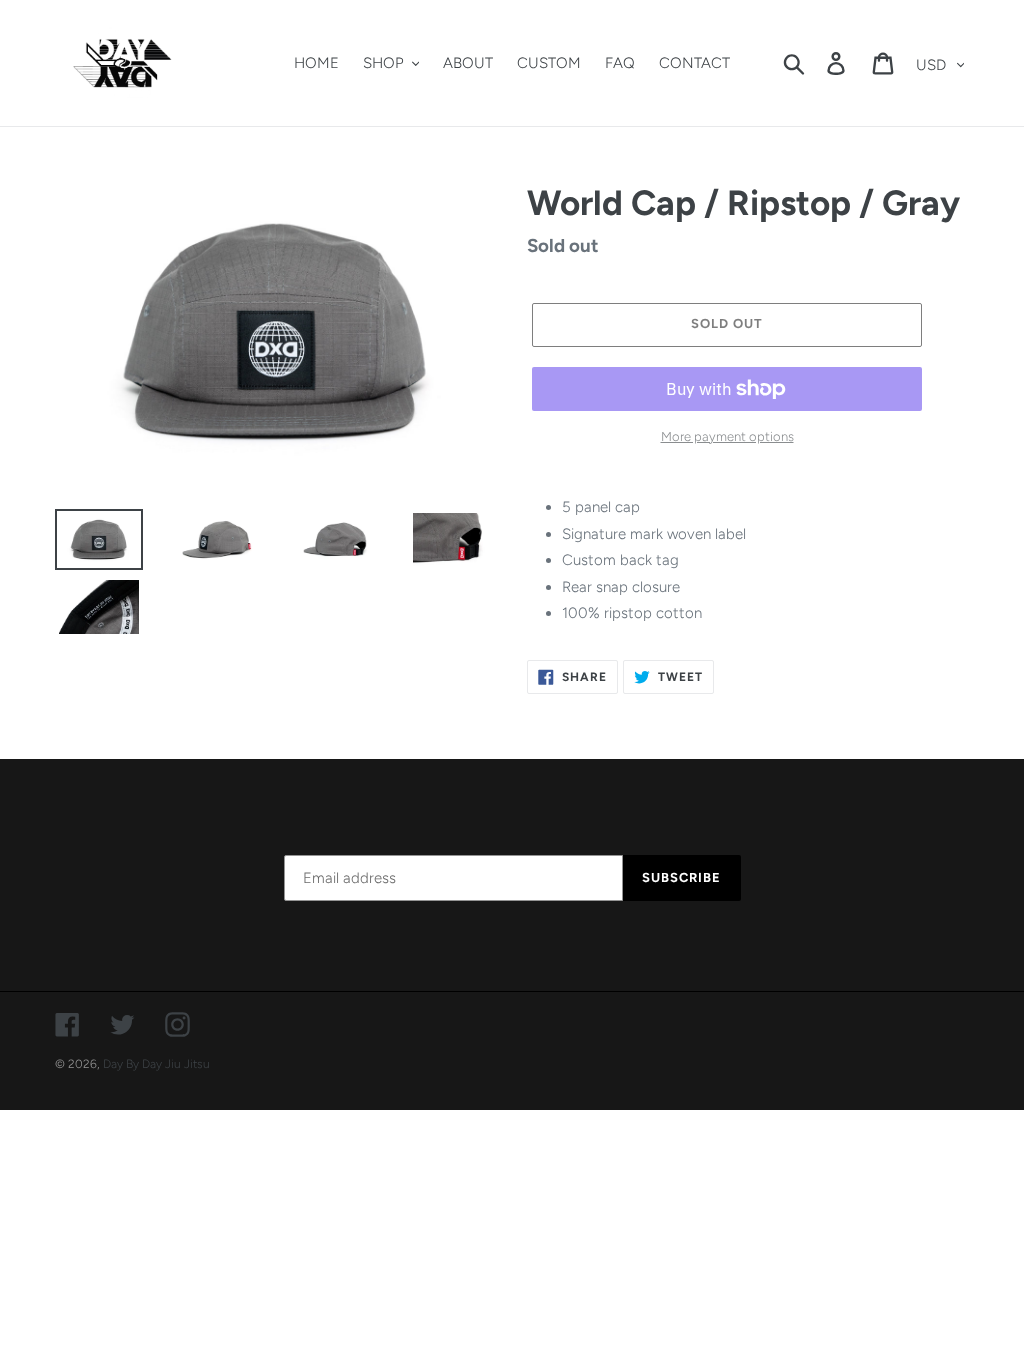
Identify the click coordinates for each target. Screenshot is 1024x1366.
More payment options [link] (727, 436)
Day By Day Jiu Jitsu (156, 1064)
